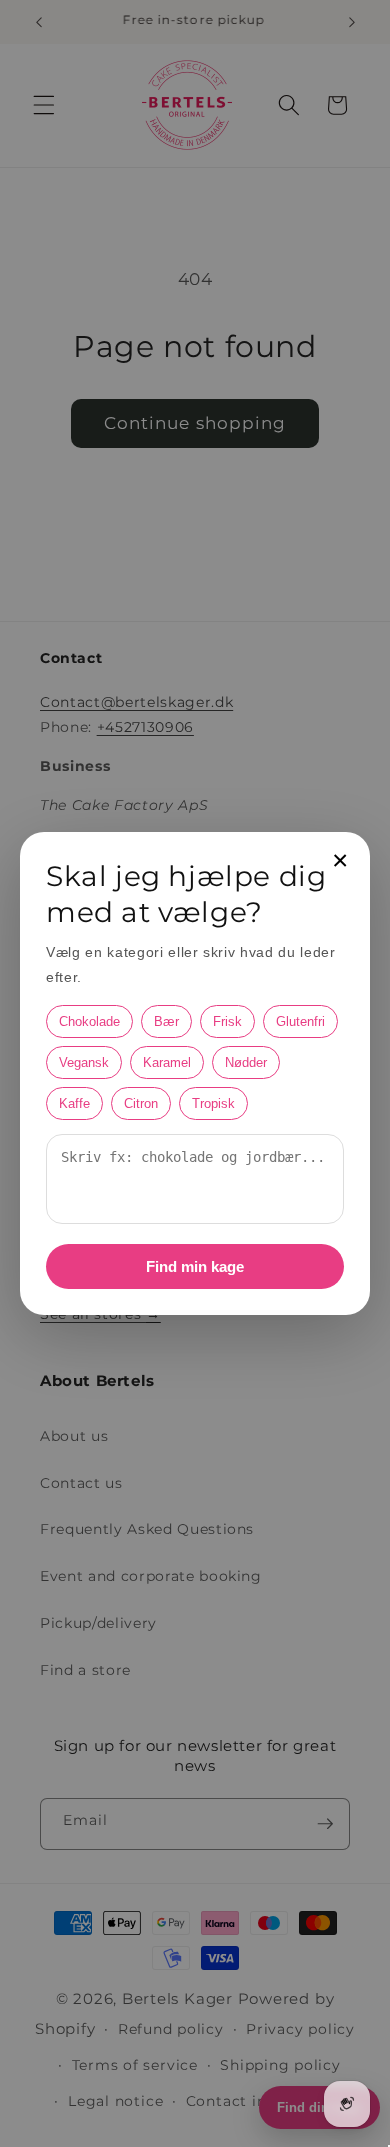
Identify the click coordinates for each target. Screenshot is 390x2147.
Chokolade (89, 1021)
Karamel (167, 1062)
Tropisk (213, 1103)
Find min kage (195, 1266)
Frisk (227, 1021)
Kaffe (74, 1103)
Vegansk (84, 1062)
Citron (141, 1103)
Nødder (246, 1062)
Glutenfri (300, 1021)
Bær (166, 1021)
